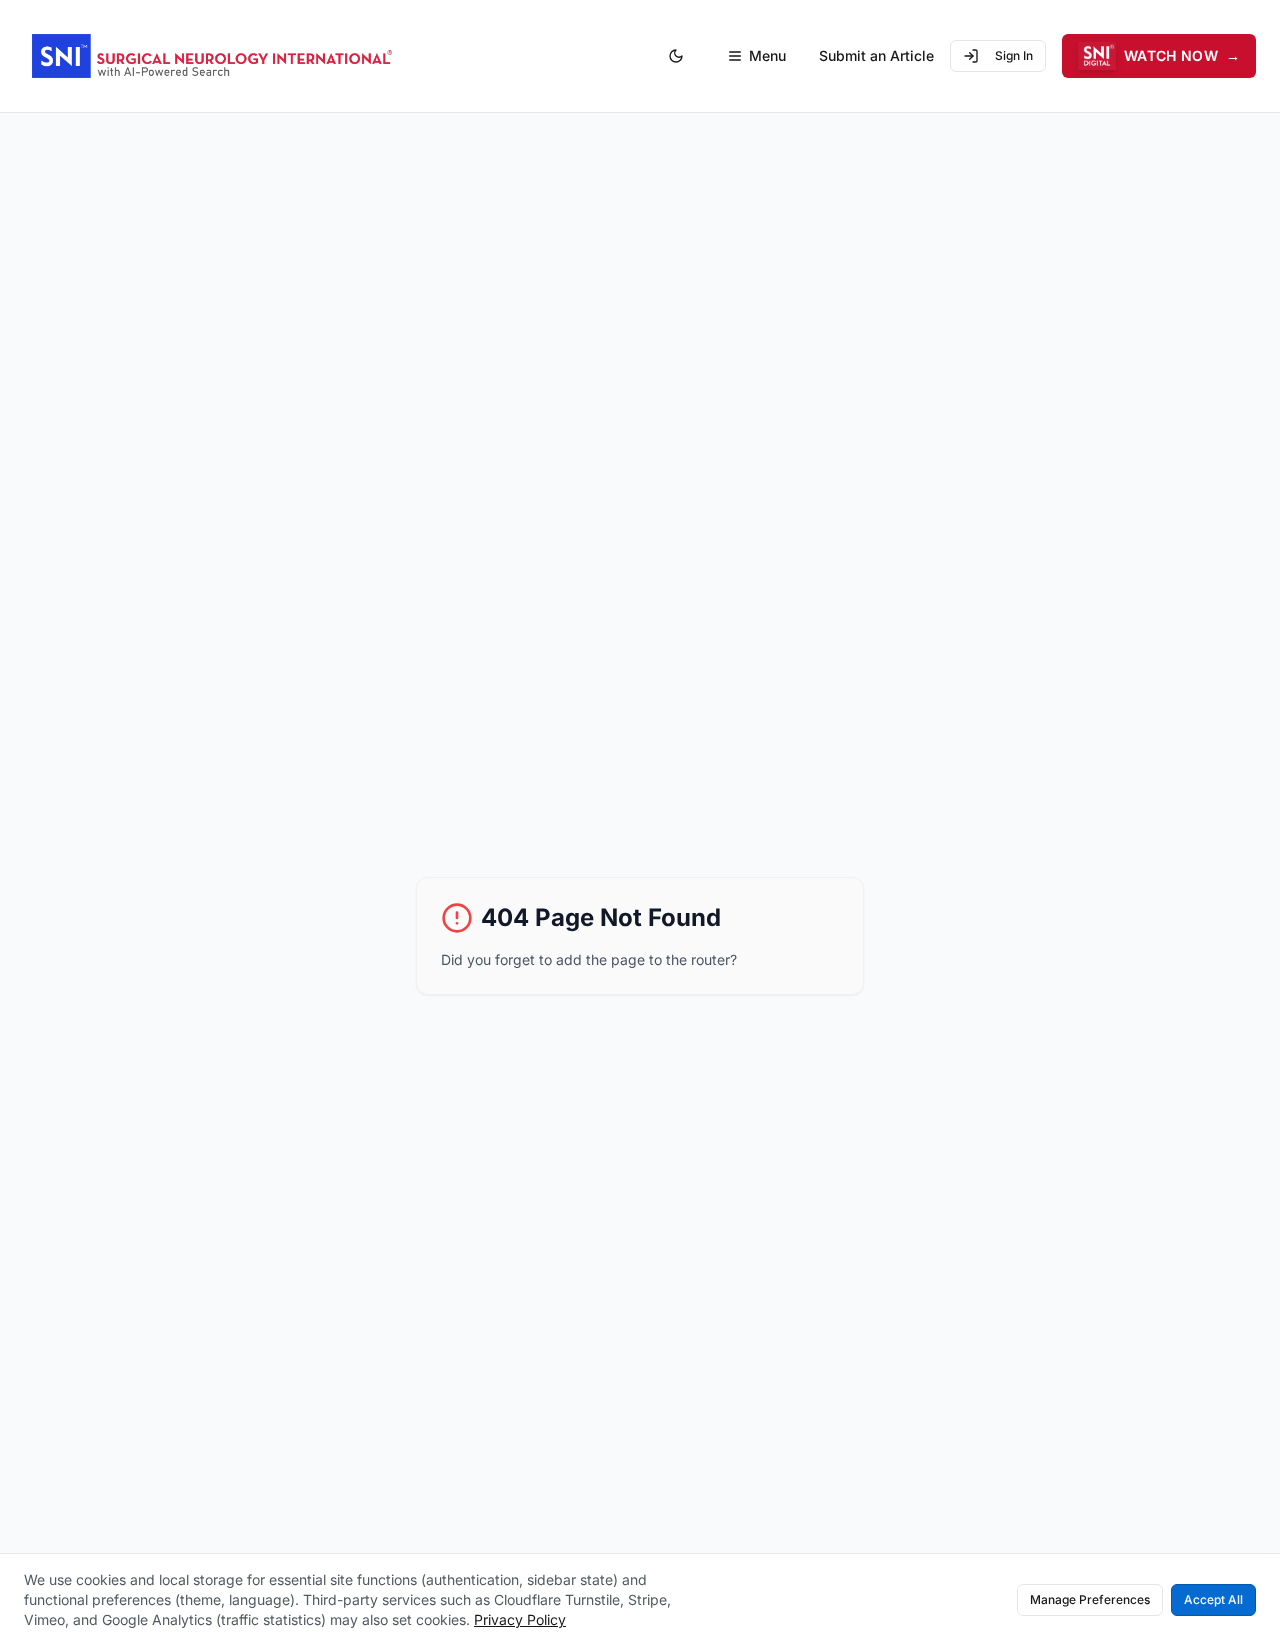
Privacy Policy (520, 1619)
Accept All (1213, 1599)
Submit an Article (876, 55)
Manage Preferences (1090, 1599)
